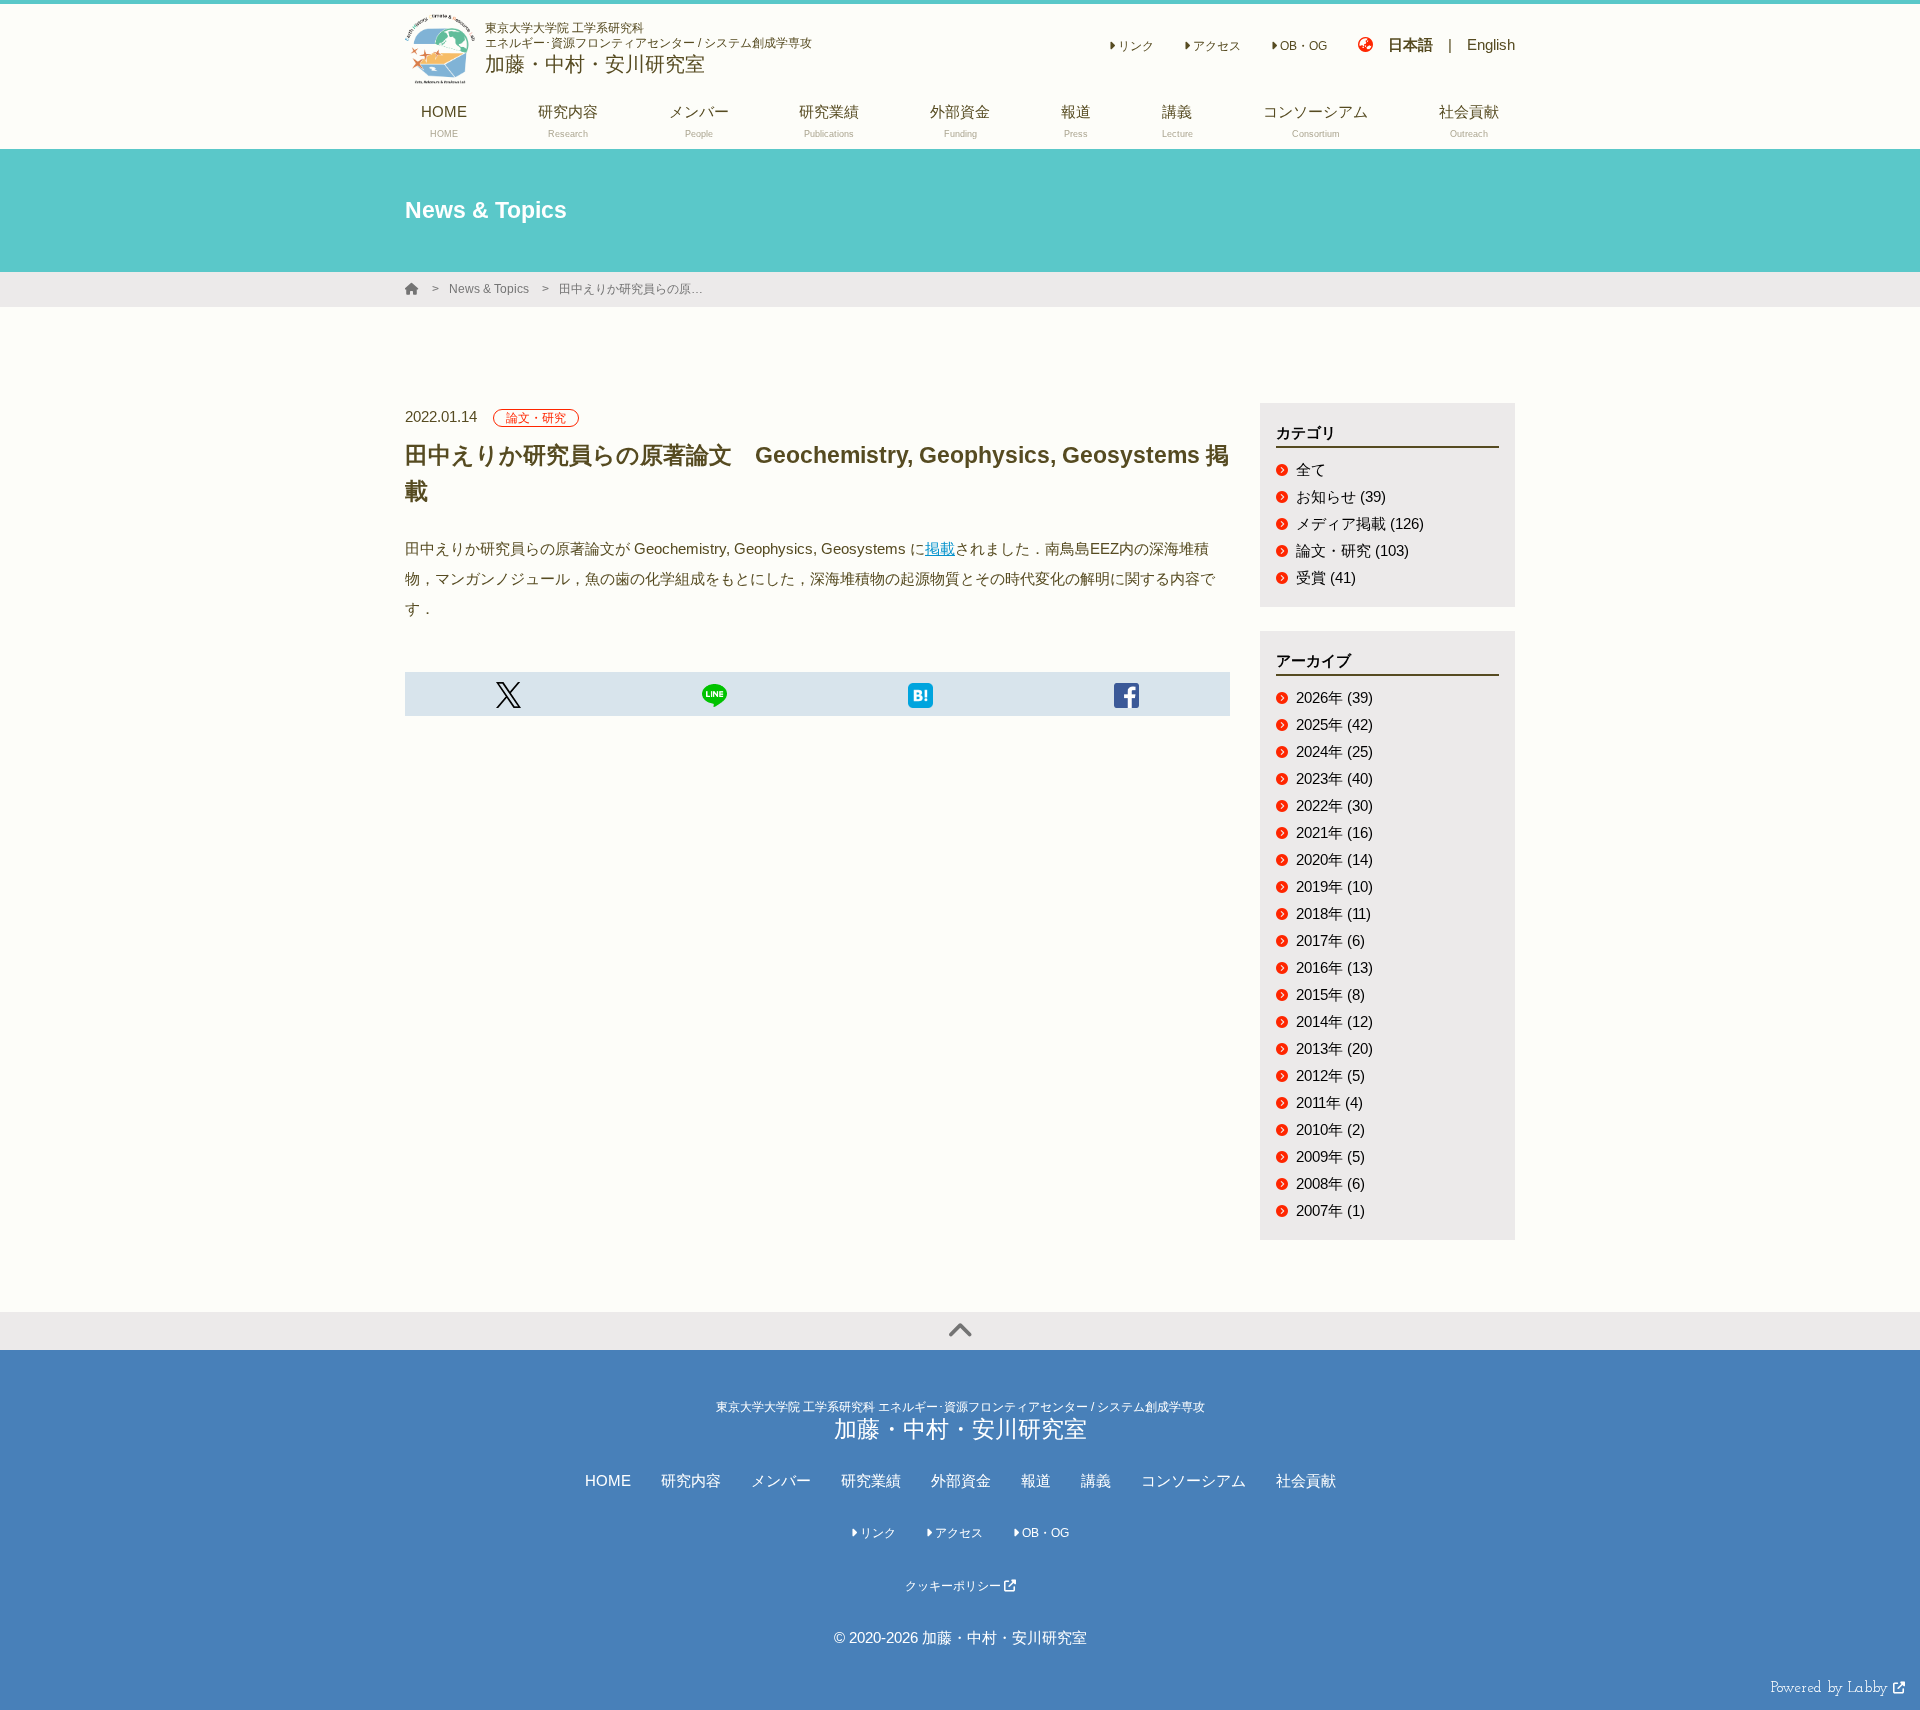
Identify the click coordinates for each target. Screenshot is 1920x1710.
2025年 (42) (1334, 724)
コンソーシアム (1193, 1480)
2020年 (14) (1334, 859)
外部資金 (961, 1480)
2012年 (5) (1330, 1075)
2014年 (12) (1334, 1021)
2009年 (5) (1330, 1156)
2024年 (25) (1334, 751)
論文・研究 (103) (1352, 550)
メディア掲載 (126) (1360, 523)
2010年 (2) (1330, 1129)
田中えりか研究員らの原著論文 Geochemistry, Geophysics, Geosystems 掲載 (634, 289)
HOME (608, 1480)
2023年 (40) (1334, 778)
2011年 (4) (1329, 1102)
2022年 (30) (1334, 805)
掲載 (940, 548)
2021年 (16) (1334, 832)
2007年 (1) (1330, 1210)
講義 (1096, 1480)
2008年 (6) (1330, 1183)
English (1491, 44)
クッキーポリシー (954, 1586)
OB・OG (1302, 46)
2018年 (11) (1333, 913)
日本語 (1410, 44)
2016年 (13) (1334, 967)
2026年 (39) (1334, 697)
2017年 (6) (1330, 940)
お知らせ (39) (1341, 496)
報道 (1036, 1480)
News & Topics (489, 289)
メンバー (781, 1480)
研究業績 (871, 1480)
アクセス (1215, 46)
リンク (1134, 46)
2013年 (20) (1334, 1048)
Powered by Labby (1832, 1688)
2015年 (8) (1330, 994)
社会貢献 (1306, 1480)
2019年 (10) (1334, 886)
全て (1311, 469)
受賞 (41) (1326, 577)
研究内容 (691, 1480)
